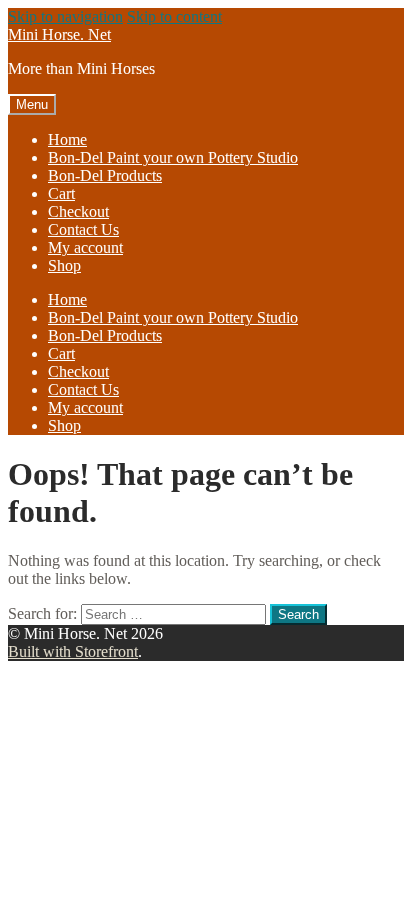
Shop (64, 265)
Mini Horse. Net (59, 34)
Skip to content (174, 16)
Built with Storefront (73, 651)
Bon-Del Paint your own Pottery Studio (173, 157)
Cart (61, 193)
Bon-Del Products (105, 175)
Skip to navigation (65, 16)
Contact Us (83, 229)
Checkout (78, 211)
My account (85, 247)
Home (67, 139)
